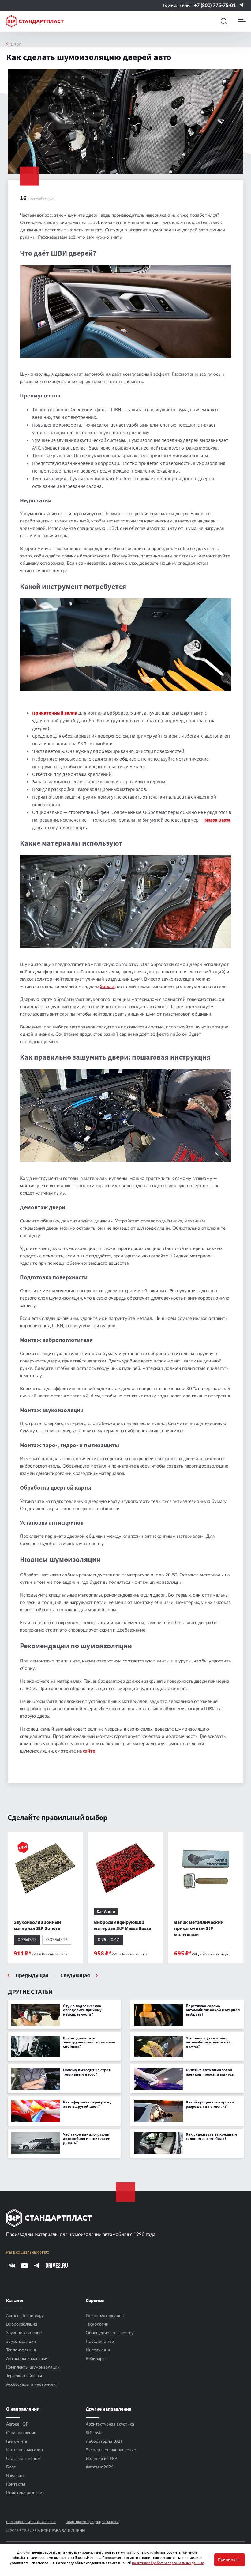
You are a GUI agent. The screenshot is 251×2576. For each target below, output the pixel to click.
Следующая (75, 1976)
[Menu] (242, 21)
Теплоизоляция (21, 2350)
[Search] (224, 21)
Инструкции (98, 2350)
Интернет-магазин (24, 2450)
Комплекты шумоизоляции (33, 2367)
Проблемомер (100, 2342)
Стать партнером (23, 2459)
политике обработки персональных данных (168, 2563)
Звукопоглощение (24, 2333)
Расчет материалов (105, 2316)
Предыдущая (32, 1976)
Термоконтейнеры (24, 2376)
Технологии (97, 2324)
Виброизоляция (22, 2324)
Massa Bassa (217, 820)
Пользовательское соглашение (31, 2522)
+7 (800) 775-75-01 (215, 6)
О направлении (21, 2433)
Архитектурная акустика (110, 2424)
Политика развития (25, 2493)
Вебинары (96, 2359)
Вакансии (15, 2476)
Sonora (107, 987)
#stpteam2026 (99, 2467)
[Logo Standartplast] (35, 21)
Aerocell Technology (25, 2316)
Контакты (16, 2484)
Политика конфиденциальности (92, 2522)
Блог (16, 44)
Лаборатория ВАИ (104, 2441)
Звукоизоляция (21, 2342)
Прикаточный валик (55, 713)
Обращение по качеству (110, 2333)
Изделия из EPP (101, 2459)
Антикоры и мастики (27, 2359)
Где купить (17, 2441)
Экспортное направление (111, 2450)
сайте (89, 1751)
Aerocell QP (17, 2424)
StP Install (95, 2433)
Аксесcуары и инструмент (32, 2384)
